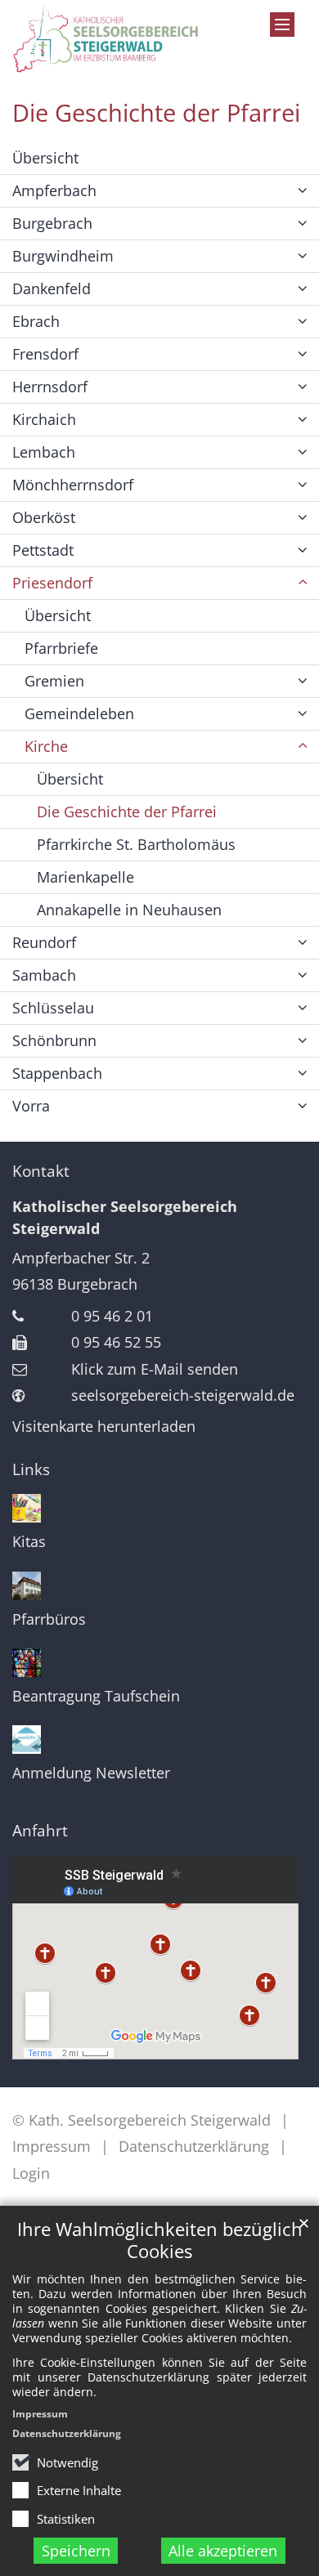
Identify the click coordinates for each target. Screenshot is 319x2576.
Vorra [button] (31, 1106)
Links (31, 1469)
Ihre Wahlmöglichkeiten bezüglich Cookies (160, 2240)
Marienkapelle (85, 877)
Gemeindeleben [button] (79, 713)
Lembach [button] (44, 452)
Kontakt (41, 1171)
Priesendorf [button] (52, 583)
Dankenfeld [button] (52, 288)
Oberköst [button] (44, 517)
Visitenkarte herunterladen (104, 1426)
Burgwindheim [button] (63, 256)
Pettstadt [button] (43, 550)
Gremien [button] (54, 681)
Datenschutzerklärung (67, 2433)
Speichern (76, 2551)
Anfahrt (40, 1831)
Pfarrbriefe (61, 648)
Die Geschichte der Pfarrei (156, 113)
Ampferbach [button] (54, 190)
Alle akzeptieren (223, 2551)
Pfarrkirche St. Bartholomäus (136, 844)
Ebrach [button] (36, 321)
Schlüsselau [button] (53, 1008)
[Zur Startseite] (120, 39)
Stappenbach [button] (57, 1073)
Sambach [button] (44, 975)
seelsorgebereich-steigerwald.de (183, 1395)
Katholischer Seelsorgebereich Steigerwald (125, 1217)
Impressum (40, 2414)
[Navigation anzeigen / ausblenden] (282, 25)
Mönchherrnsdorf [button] (73, 485)
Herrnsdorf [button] (50, 387)
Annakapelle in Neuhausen (129, 910)
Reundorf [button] (44, 942)
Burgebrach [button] (52, 223)
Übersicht (45, 158)
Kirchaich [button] (44, 419)
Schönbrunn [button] (54, 1040)
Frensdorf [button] (45, 354)
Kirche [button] (46, 746)
